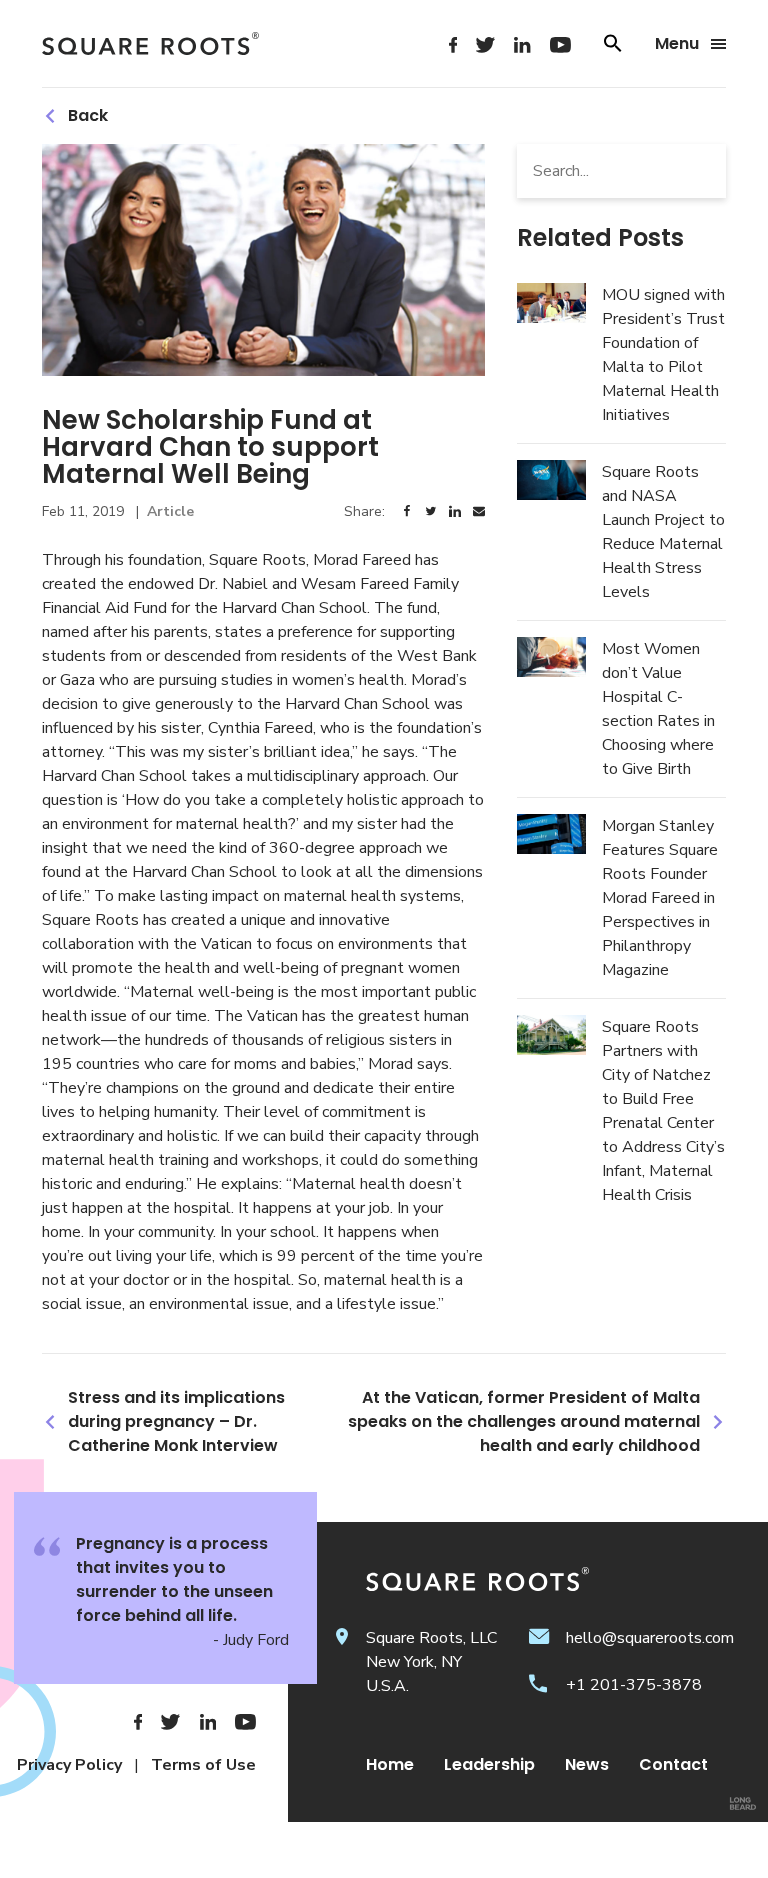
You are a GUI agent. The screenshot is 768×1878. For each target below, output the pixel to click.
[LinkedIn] (522, 44)
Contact (673, 1764)
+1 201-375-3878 (634, 1685)
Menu (677, 44)
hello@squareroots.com (650, 1638)
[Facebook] (453, 44)
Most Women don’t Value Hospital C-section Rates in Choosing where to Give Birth (658, 709)
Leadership (489, 1764)
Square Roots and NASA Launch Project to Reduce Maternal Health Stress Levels (663, 532)
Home (390, 1764)
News (587, 1764)
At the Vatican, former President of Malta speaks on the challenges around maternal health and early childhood (524, 1421)
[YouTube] (560, 44)
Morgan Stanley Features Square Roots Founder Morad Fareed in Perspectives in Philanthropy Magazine (660, 898)
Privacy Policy (69, 1765)
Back (88, 115)
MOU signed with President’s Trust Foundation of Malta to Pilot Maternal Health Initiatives (663, 355)
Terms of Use (203, 1765)
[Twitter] (485, 44)
